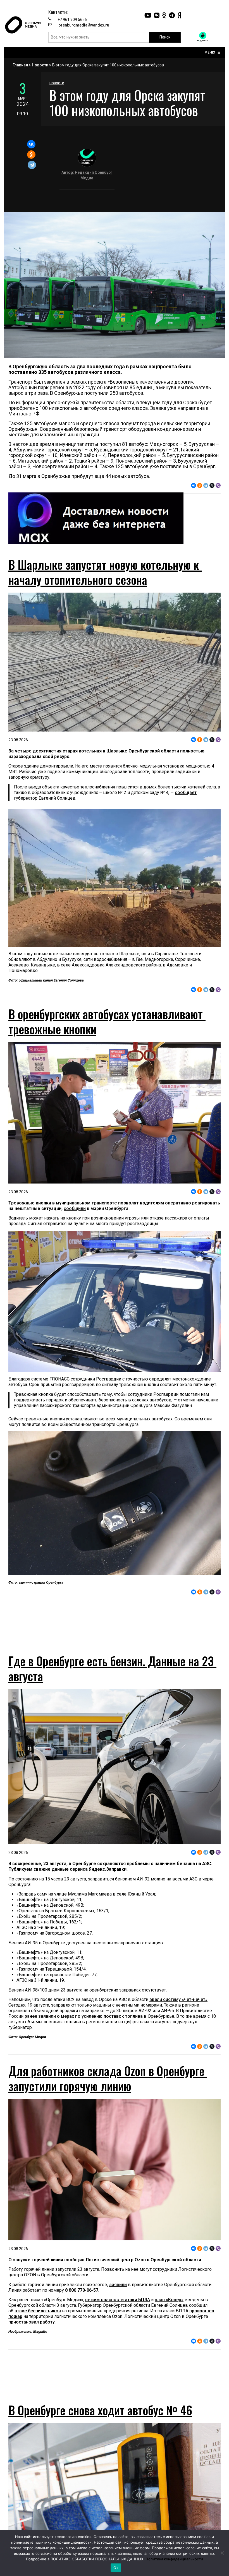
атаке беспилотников (38, 2321)
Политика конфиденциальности (174, 2559)
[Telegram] (32, 165)
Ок (116, 2568)
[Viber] (218, 485)
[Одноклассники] (31, 155)
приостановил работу (32, 2332)
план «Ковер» (169, 2310)
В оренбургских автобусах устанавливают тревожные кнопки (107, 1021)
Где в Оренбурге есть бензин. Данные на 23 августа (112, 1678)
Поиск (165, 37)
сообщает (186, 792)
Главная (20, 65)
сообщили (75, 1208)
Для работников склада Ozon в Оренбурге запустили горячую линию (108, 2088)
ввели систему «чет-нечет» (178, 2009)
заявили (118, 2295)
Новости (40, 65)
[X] (212, 485)
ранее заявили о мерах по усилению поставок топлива (84, 2026)
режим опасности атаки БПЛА (118, 2310)
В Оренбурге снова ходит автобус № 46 (100, 2430)
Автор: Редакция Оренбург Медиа (87, 175)
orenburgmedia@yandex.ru (84, 25)
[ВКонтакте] (31, 144)
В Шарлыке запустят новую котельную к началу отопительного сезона (105, 572)
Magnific (40, 2342)
